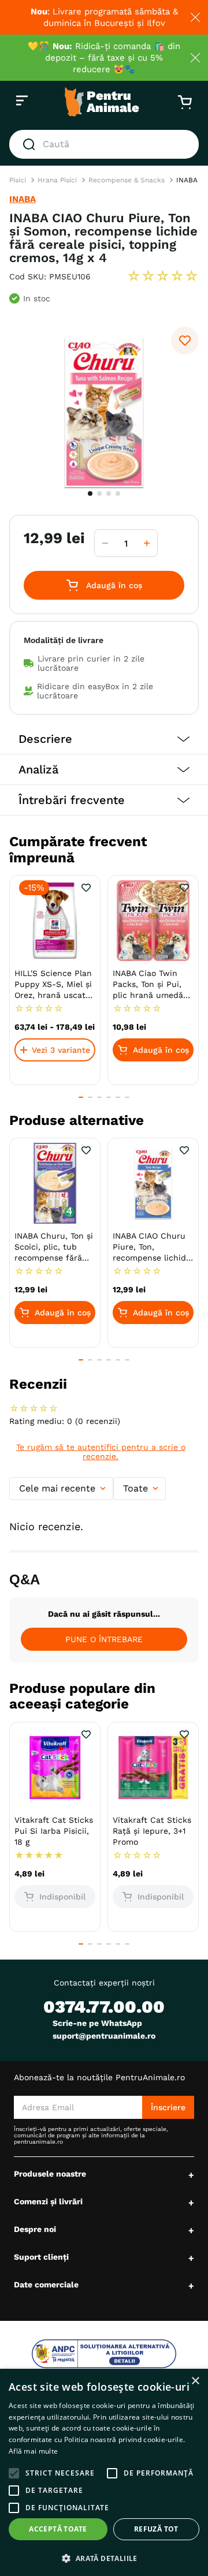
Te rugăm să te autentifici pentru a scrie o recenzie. (101, 1452)
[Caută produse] (31, 144)
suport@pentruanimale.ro (104, 2036)
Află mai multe (33, 2451)
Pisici (18, 180)
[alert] (104, 2472)
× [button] (195, 2381)
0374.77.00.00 (104, 2007)
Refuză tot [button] (156, 2529)
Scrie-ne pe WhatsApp (97, 2023)
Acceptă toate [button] (58, 2529)
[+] (147, 543)
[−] (105, 543)
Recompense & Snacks (127, 180)
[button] (104, 739)
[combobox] (104, 144)
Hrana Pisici (57, 180)
